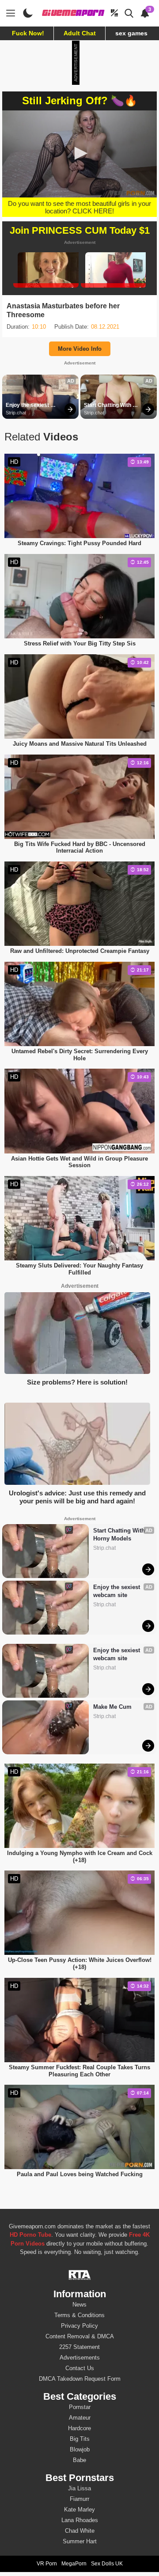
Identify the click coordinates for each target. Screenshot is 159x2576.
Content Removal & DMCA (80, 2336)
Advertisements (80, 2358)
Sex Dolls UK (107, 2564)
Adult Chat (80, 33)
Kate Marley (79, 2510)
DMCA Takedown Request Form (80, 2379)
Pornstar (80, 2407)
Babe (79, 2460)
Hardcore (79, 2428)
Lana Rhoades (80, 2520)
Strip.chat (16, 413)
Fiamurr (79, 2499)
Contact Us (80, 2368)
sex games (131, 33)
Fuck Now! (28, 33)
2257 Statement (79, 2347)
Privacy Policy (79, 2326)
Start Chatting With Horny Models (108, 406)
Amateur (80, 2418)
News (79, 2305)
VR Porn (47, 2564)
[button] (79, 153)
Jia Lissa (79, 2488)
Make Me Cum (112, 1707)
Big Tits (80, 2439)
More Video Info (80, 349)
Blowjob (80, 2449)
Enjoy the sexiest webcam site (28, 406)
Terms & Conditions (79, 2315)
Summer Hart (80, 2541)
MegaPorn (74, 2564)
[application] (79, 154)
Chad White (80, 2531)
